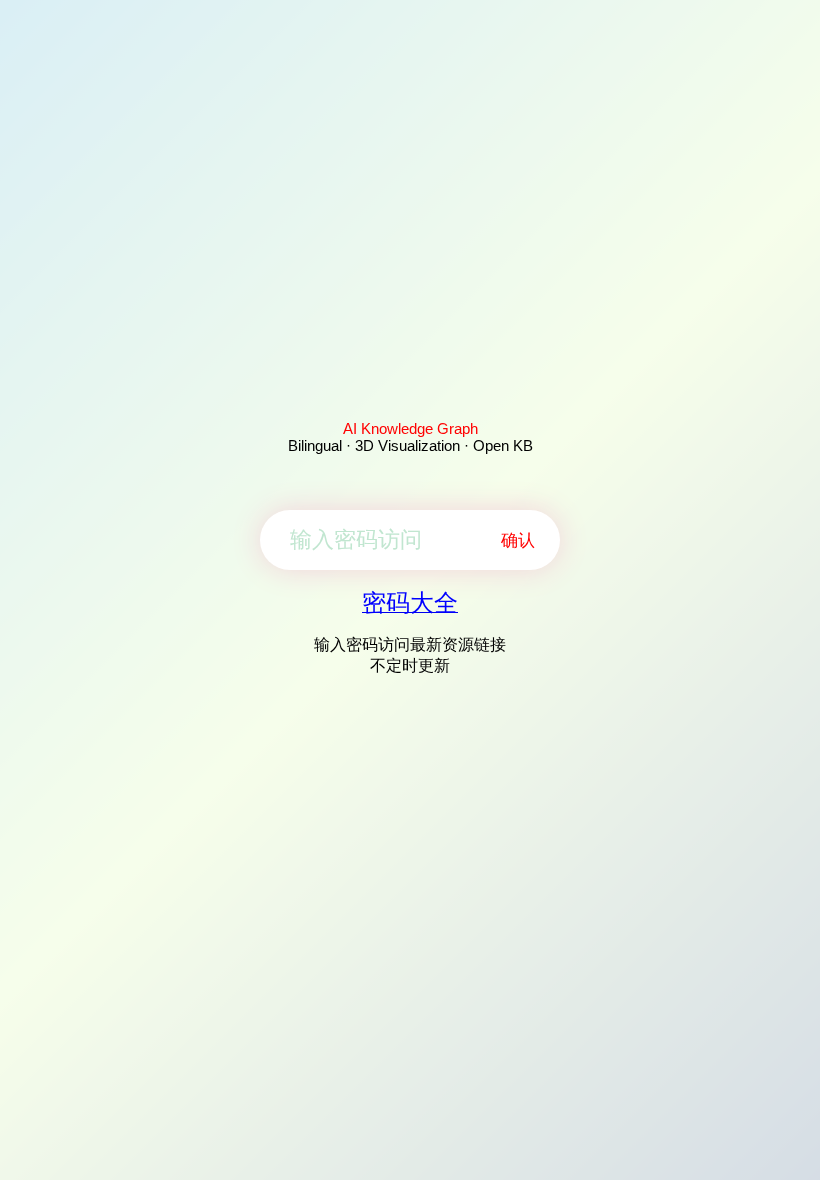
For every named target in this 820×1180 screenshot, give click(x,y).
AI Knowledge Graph (410, 428)
